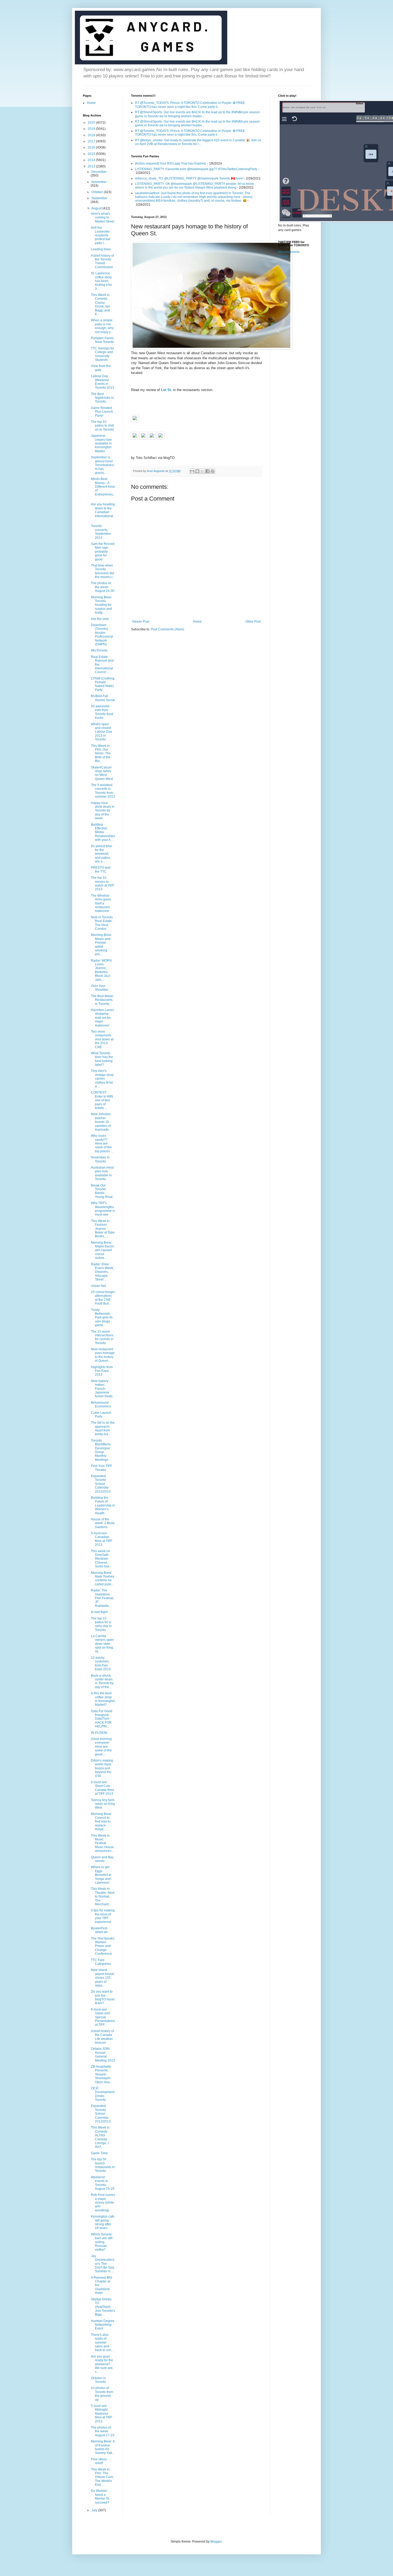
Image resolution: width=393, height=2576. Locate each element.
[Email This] (192, 471)
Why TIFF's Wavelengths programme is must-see (103, 1209)
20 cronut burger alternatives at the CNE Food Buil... (103, 1298)
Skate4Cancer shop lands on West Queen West (102, 773)
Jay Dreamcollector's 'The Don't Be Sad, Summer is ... (103, 2264)
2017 (92, 141)
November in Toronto (100, 1159)
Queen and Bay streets (102, 1859)
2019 (92, 129)
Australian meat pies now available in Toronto (102, 1173)
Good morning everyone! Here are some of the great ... (101, 1747)
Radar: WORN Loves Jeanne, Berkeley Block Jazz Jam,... (101, 970)
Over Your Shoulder (100, 988)
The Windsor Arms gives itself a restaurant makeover (101, 903)
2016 (92, 147)
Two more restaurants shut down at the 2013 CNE (102, 1039)
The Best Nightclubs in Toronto (102, 398)
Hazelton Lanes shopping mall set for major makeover (102, 1018)
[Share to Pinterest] (213, 471)
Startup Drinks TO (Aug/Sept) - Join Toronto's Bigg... (103, 2307)
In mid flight (99, 1612)
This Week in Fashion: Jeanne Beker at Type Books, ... (103, 1229)
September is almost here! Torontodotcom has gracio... (102, 465)
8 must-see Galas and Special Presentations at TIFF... (103, 2017)
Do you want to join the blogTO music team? (103, 1997)
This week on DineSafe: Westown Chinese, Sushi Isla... (101, 1559)
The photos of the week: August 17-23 (103, 2431)
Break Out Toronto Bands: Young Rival (102, 1191)
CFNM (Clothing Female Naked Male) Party (103, 684)
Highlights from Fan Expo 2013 (102, 1371)
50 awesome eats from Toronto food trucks (102, 712)
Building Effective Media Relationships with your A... (103, 832)
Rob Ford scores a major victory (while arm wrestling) (103, 2203)
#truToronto (99, 650)
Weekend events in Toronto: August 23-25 (103, 2183)
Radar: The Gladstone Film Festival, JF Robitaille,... (102, 1598)
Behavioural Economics (101, 1404)
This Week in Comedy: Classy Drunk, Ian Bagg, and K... (100, 305)
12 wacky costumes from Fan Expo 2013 (101, 1663)
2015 (92, 154)
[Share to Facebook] (207, 471)
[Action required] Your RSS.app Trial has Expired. (171, 163)
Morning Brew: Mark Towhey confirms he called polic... (103, 1578)
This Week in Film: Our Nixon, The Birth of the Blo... (101, 754)
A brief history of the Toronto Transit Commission (102, 261)
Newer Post (141, 622)
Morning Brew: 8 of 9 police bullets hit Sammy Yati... (103, 2447)
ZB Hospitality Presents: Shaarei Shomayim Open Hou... (102, 2074)
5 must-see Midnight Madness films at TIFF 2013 (102, 2414)
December (99, 172)
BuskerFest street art (99, 1930)
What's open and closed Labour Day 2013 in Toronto (101, 732)
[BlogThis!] (197, 471)
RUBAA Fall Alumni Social (103, 698)
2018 (92, 135)
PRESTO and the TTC (101, 869)
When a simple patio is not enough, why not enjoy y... (102, 326)
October (98, 192)
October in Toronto (98, 2380)
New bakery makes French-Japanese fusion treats (102, 1389)
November (99, 182)
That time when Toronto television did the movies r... (103, 571)
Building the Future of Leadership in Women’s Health (103, 1505)
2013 (92, 166)
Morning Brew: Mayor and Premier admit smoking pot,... (101, 944)
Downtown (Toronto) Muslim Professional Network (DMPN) (102, 635)
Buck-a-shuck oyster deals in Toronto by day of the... (102, 1681)
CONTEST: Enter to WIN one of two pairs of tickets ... (102, 1100)
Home (197, 622)
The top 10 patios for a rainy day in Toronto (101, 1624)
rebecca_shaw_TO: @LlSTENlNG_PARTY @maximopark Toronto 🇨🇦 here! (189, 178)
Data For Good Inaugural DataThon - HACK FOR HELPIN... (102, 1719)
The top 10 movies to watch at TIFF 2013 (103, 883)
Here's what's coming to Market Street (103, 218)
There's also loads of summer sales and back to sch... (102, 2343)
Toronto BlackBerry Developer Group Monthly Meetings (101, 1450)
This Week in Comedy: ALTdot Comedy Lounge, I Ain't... (100, 2137)
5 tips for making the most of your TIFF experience (103, 1916)
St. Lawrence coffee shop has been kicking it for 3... (101, 281)
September (99, 198)
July (95, 2510)
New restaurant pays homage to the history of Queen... (103, 1355)
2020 (92, 123)
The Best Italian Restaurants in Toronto (102, 1000)
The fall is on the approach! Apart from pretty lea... (103, 1428)
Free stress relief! (99, 2461)
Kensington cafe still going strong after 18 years (103, 2222)
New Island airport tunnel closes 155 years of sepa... (103, 1978)
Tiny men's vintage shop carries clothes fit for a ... (102, 1079)
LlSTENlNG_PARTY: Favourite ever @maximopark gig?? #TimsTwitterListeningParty (196, 169)
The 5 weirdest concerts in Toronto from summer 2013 (103, 791)
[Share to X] (202, 471)
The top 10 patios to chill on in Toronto (102, 426)
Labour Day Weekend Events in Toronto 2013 (103, 382)
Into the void (100, 619)
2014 (92, 160)
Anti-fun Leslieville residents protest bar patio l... (101, 235)
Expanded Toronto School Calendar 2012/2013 (101, 1484)
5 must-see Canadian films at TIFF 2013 (102, 1539)
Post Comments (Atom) (167, 629)
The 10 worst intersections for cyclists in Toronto (102, 1337)
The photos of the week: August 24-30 (103, 587)
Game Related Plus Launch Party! (102, 412)
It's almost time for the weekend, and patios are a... (101, 854)
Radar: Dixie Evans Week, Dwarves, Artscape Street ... (102, 1272)
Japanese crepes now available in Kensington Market (101, 443)
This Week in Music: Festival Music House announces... (102, 1843)
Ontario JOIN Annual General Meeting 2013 (103, 2054)
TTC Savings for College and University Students (103, 354)
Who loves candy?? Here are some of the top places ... (102, 1143)
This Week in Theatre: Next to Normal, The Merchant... (103, 1896)
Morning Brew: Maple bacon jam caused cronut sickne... (102, 1250)
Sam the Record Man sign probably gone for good (103, 552)
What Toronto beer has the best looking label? (102, 1059)
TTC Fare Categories (101, 1962)
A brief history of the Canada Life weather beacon (102, 2037)
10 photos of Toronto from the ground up (102, 2394)
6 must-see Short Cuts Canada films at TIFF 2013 (103, 1788)
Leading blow (101, 249)
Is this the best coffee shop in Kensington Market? (103, 1699)
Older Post (253, 622)
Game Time (99, 2153)
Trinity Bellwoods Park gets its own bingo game (102, 1318)
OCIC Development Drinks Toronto (103, 2094)
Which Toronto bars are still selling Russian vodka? (102, 2242)
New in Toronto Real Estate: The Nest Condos (102, 923)
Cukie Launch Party (101, 1415)
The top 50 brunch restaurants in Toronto (103, 2165)
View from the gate (101, 368)
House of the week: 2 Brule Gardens (103, 1523)
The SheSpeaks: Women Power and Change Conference (103, 1946)
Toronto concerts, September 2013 (101, 532)
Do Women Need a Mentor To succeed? (100, 2497)
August (97, 208)
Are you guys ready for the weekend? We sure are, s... (102, 2364)
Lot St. (166, 390)
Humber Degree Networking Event (103, 2325)
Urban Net (98, 1286)
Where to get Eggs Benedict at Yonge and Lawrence (101, 1875)
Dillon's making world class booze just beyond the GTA (102, 1768)
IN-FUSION (99, 1733)
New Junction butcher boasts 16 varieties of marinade (101, 1122)
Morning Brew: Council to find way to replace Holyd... (101, 1822)
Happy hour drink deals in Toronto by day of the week (103, 811)
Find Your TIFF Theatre (101, 1468)
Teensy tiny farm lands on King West (103, 1804)
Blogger (216, 2542)
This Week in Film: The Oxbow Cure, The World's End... (102, 2477)
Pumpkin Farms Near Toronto (102, 340)
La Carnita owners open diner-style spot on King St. (102, 1644)
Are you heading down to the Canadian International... (103, 512)
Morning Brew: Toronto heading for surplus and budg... (101, 605)
